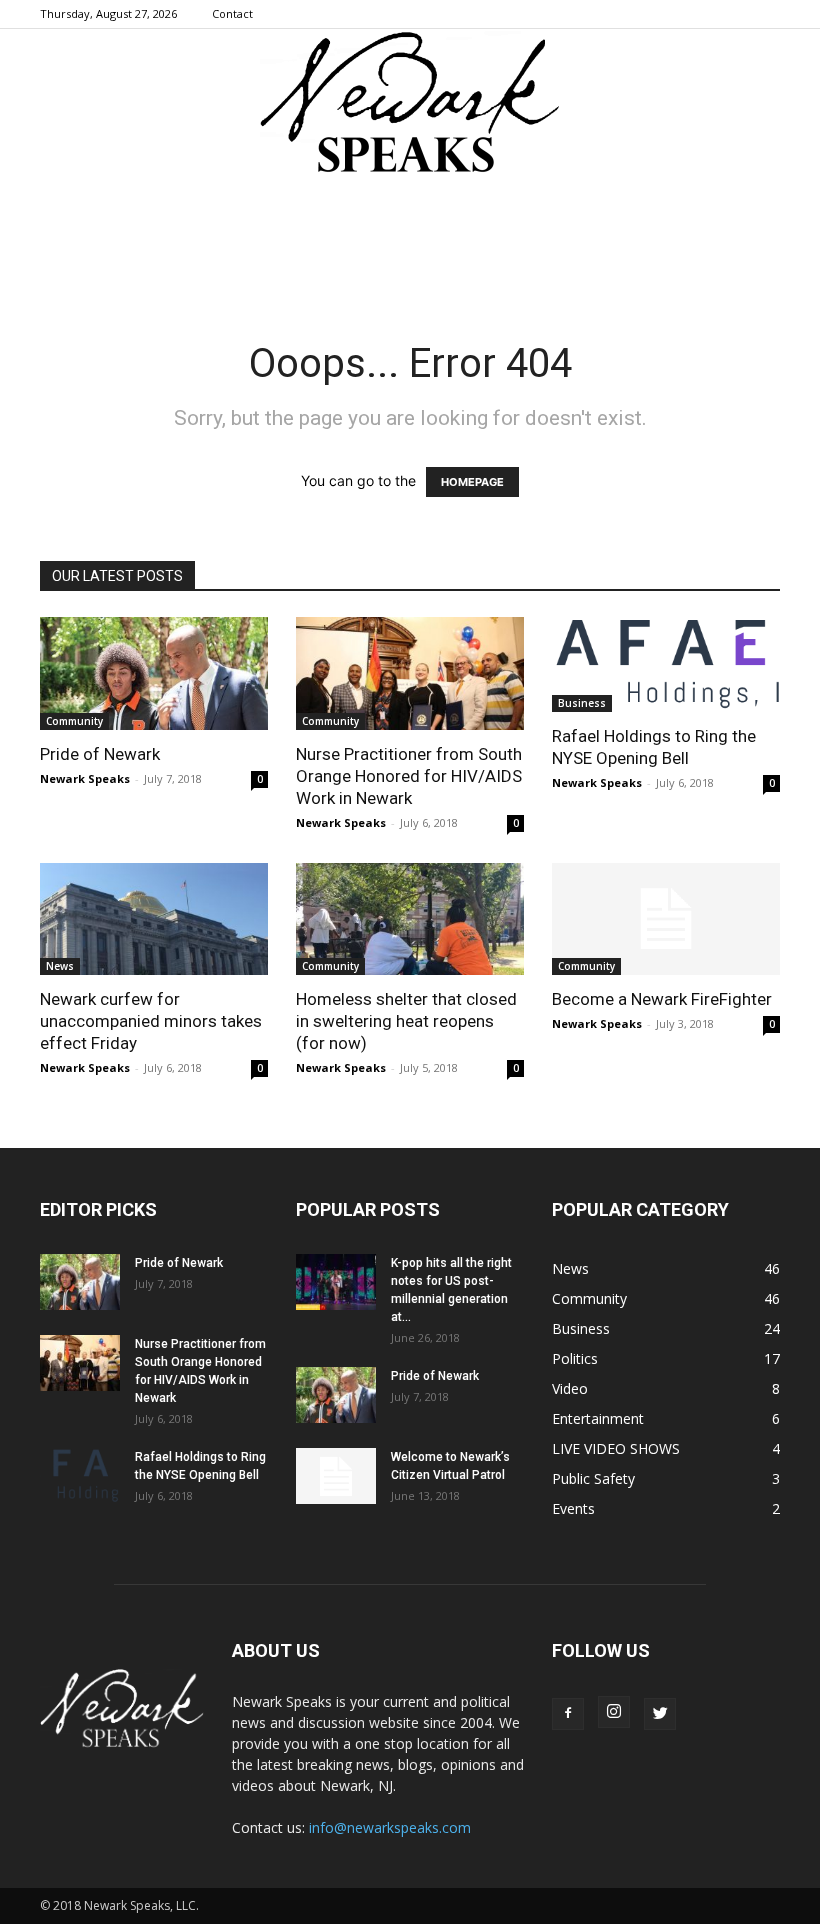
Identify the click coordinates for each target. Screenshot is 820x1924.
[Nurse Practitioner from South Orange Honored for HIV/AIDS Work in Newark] (410, 673)
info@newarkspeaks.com (390, 1827)
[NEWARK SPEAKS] (410, 104)
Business (582, 703)
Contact (232, 13)
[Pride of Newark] (154, 673)
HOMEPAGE (472, 482)
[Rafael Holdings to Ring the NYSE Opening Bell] (666, 664)
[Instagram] (614, 1712)
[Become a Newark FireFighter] (666, 919)
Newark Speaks (85, 778)
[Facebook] (568, 1714)
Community (74, 721)
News (60, 966)
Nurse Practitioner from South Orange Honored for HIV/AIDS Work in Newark (409, 776)
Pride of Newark (100, 754)
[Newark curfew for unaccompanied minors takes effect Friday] (154, 919)
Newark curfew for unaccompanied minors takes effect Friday (151, 1021)
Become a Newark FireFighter (662, 999)
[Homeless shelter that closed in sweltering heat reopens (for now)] (410, 919)
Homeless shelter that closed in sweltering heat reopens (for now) (406, 1021)
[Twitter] (660, 1714)
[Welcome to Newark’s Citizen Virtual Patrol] (336, 1476)
